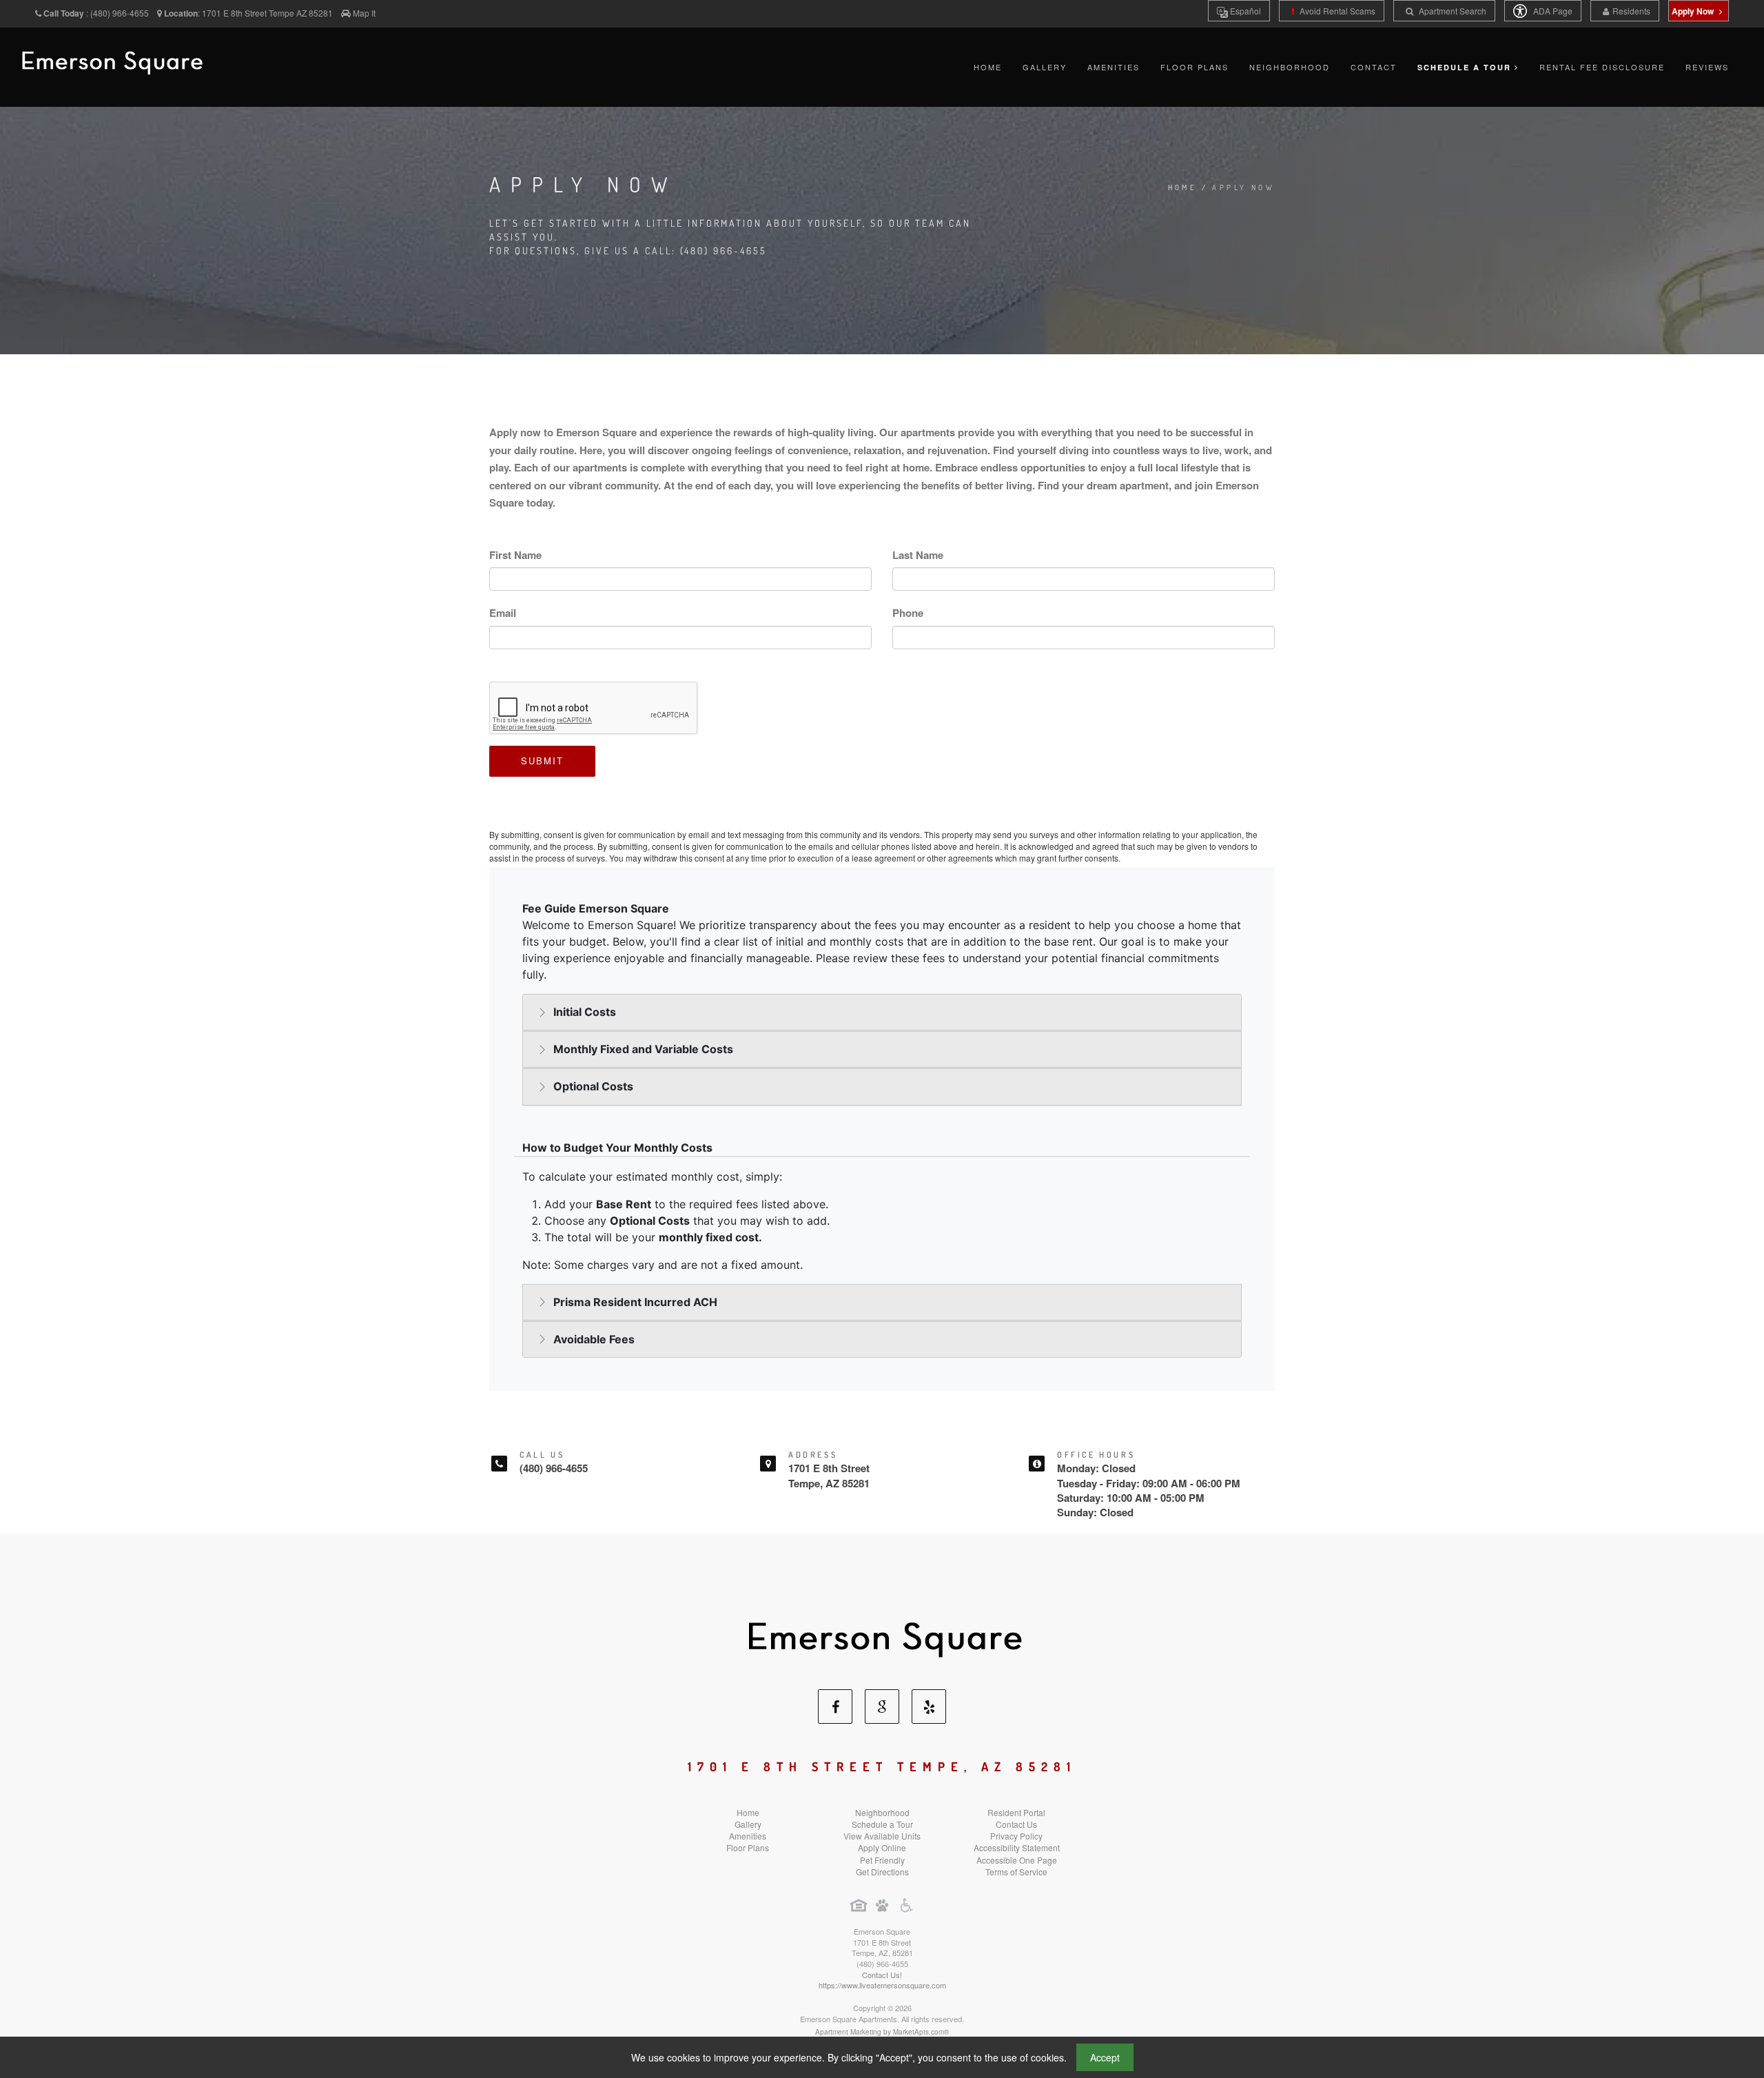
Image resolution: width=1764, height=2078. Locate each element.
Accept (1105, 2057)
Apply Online (882, 1847)
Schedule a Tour (882, 1824)
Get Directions (882, 1872)
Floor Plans (1194, 67)
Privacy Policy (1016, 1836)
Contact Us (1016, 1824)
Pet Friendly (882, 1860)
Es (1244, 11)
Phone (908, 613)
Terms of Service (1016, 1872)
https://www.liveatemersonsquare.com (882, 1985)
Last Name (918, 555)
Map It (364, 13)
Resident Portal (1016, 1812)
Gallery (1045, 67)
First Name (515, 555)
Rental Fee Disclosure (1602, 67)
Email (503, 613)
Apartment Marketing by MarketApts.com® (882, 2032)
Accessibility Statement (1017, 1847)
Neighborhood (1290, 67)
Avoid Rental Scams (1336, 11)
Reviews (1707, 67)
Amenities (1114, 67)
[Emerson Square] (882, 1634)
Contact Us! (882, 1975)
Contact (1374, 67)
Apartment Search (1452, 11)
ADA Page (1552, 11)
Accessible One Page (1017, 1860)
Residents (1631, 11)
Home (988, 67)
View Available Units (882, 1836)
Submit (542, 761)
